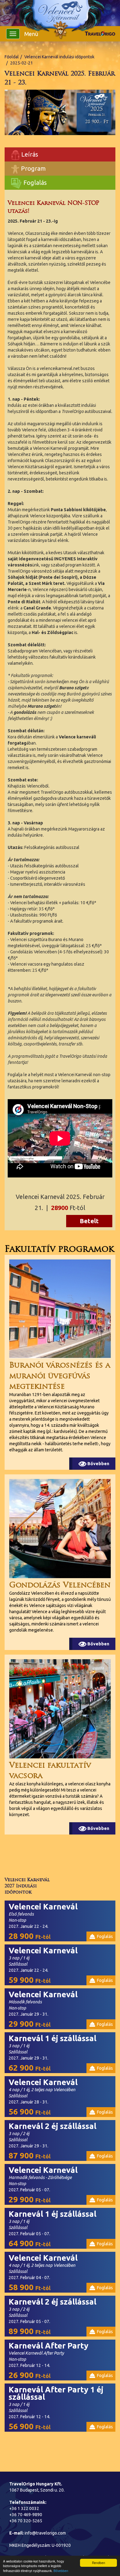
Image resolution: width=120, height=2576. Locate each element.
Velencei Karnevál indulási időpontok (59, 57)
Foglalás (34, 183)
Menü (31, 34)
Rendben (99, 2563)
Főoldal (12, 57)
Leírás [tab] (29, 154)
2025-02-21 (22, 63)
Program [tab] (33, 168)
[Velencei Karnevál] (60, 14)
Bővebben (61, 2571)
